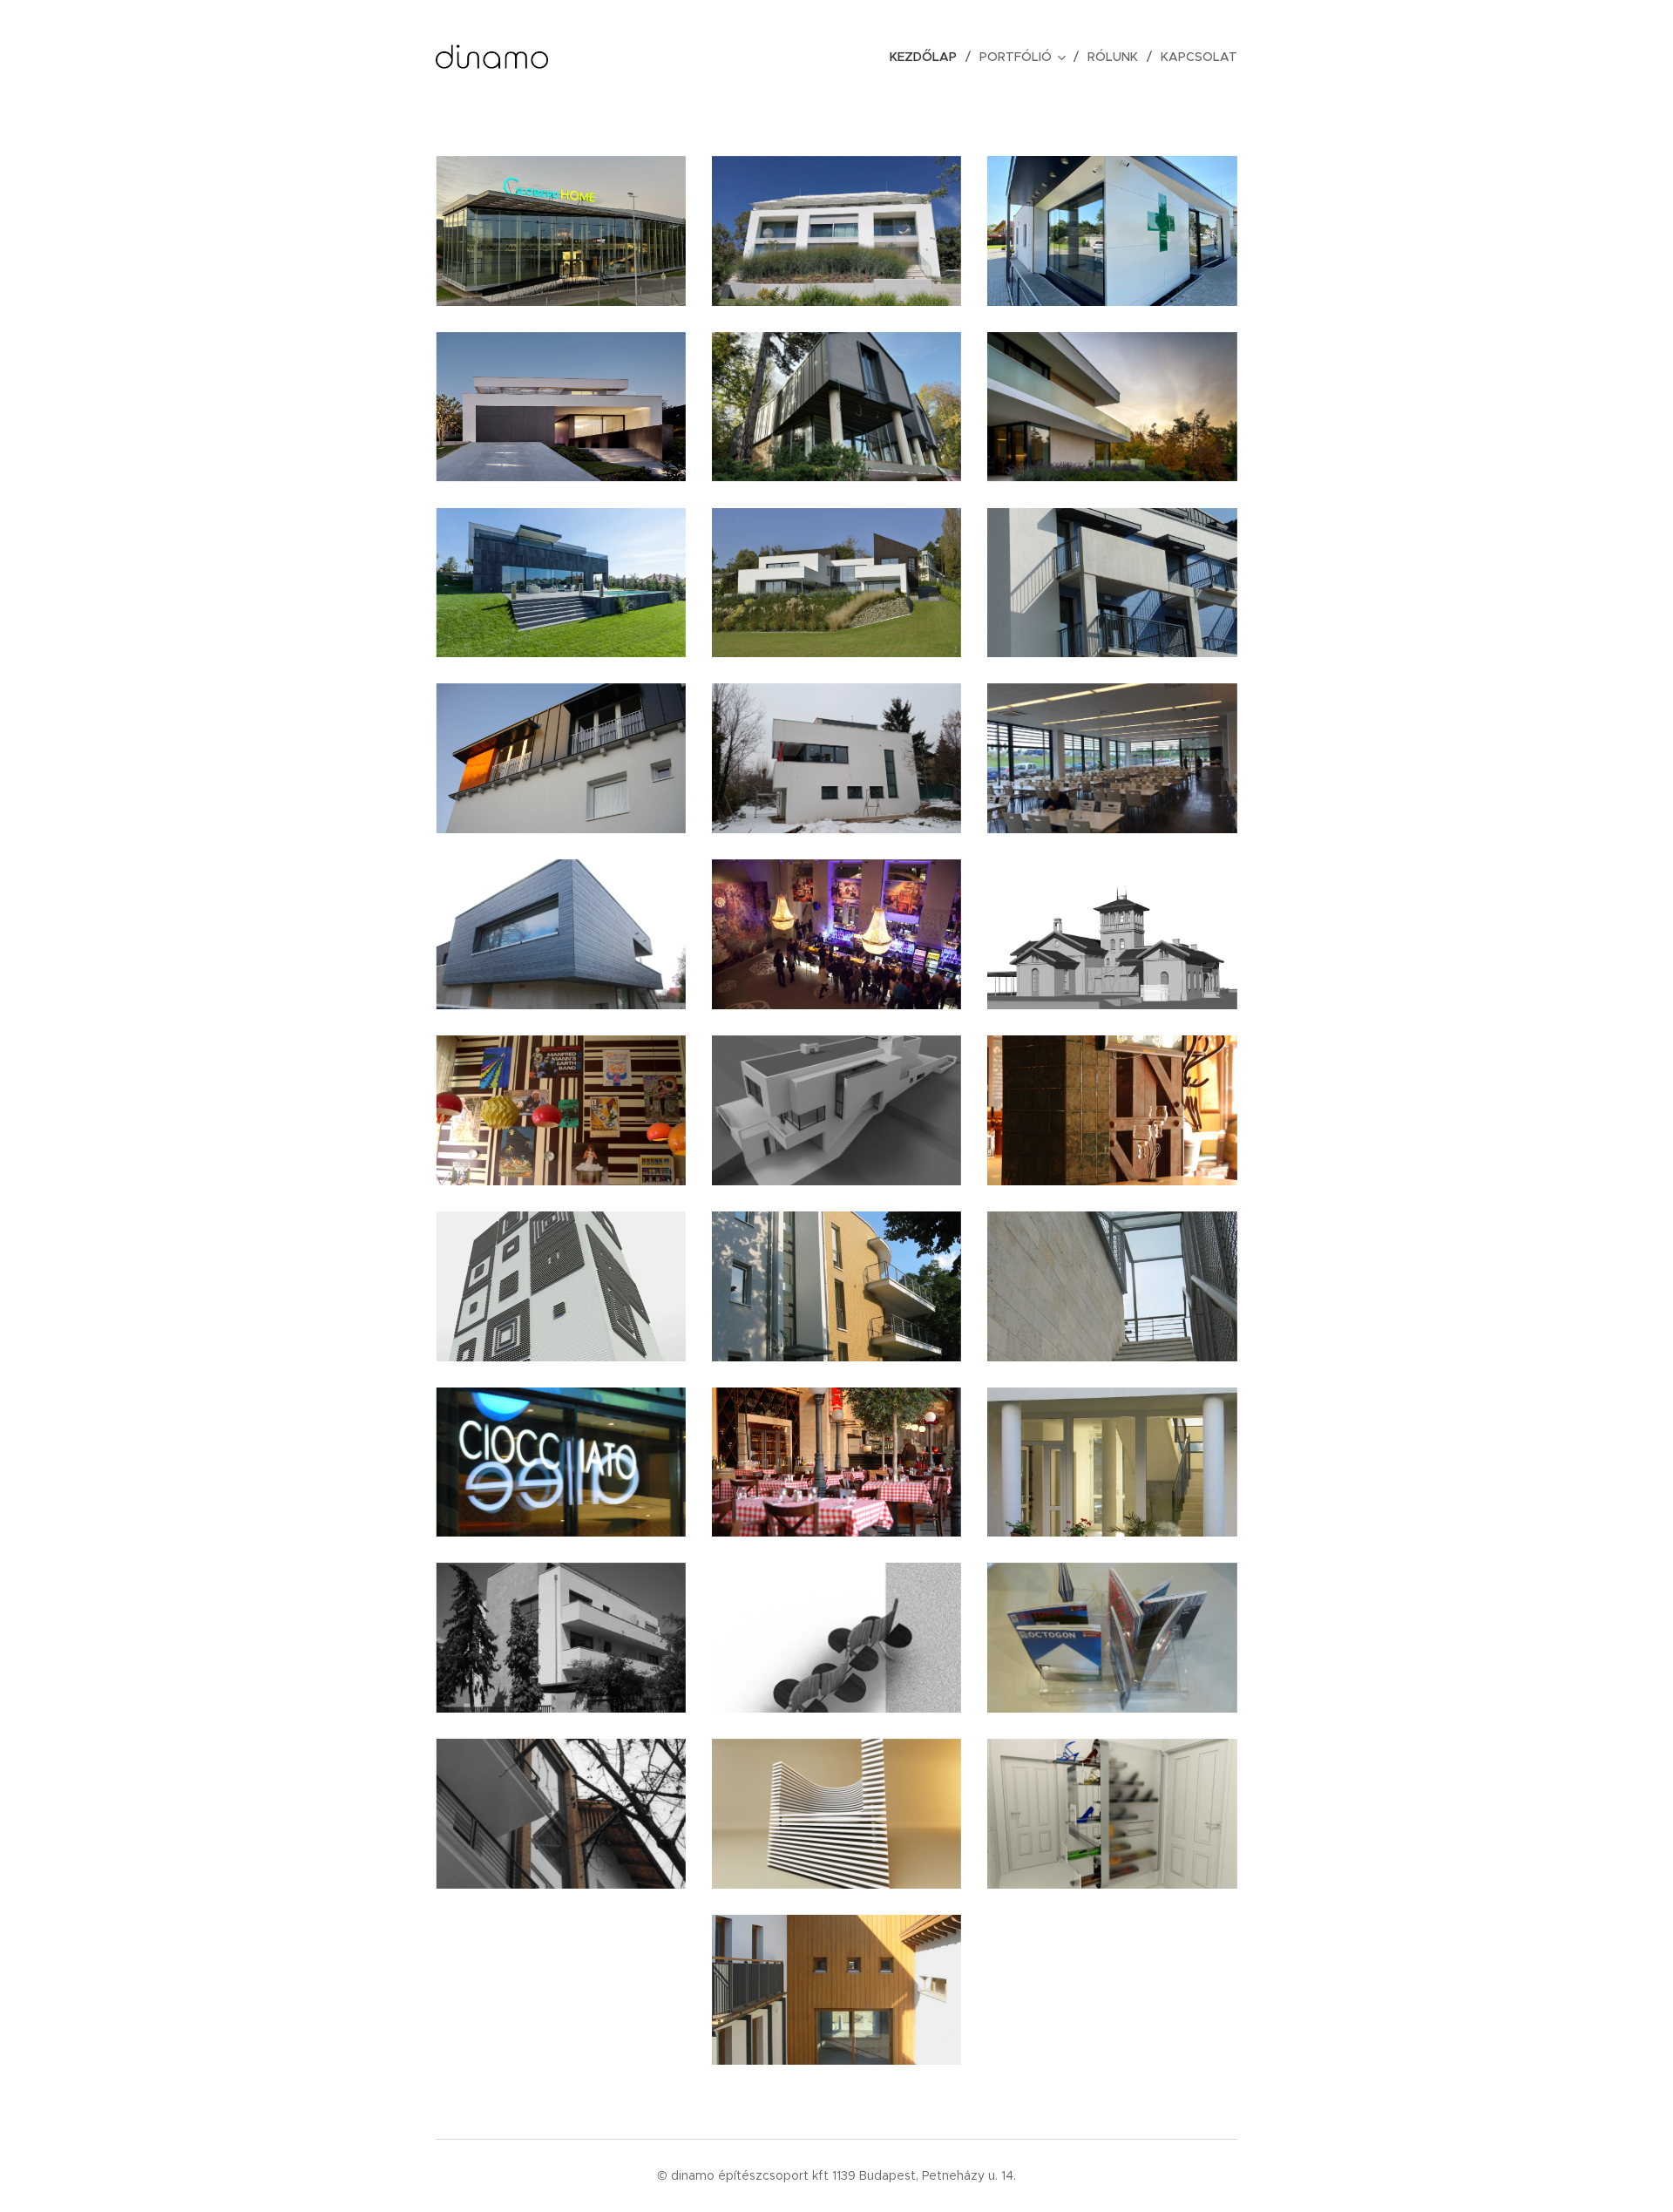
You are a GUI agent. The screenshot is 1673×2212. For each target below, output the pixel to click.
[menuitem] (928, 57)
